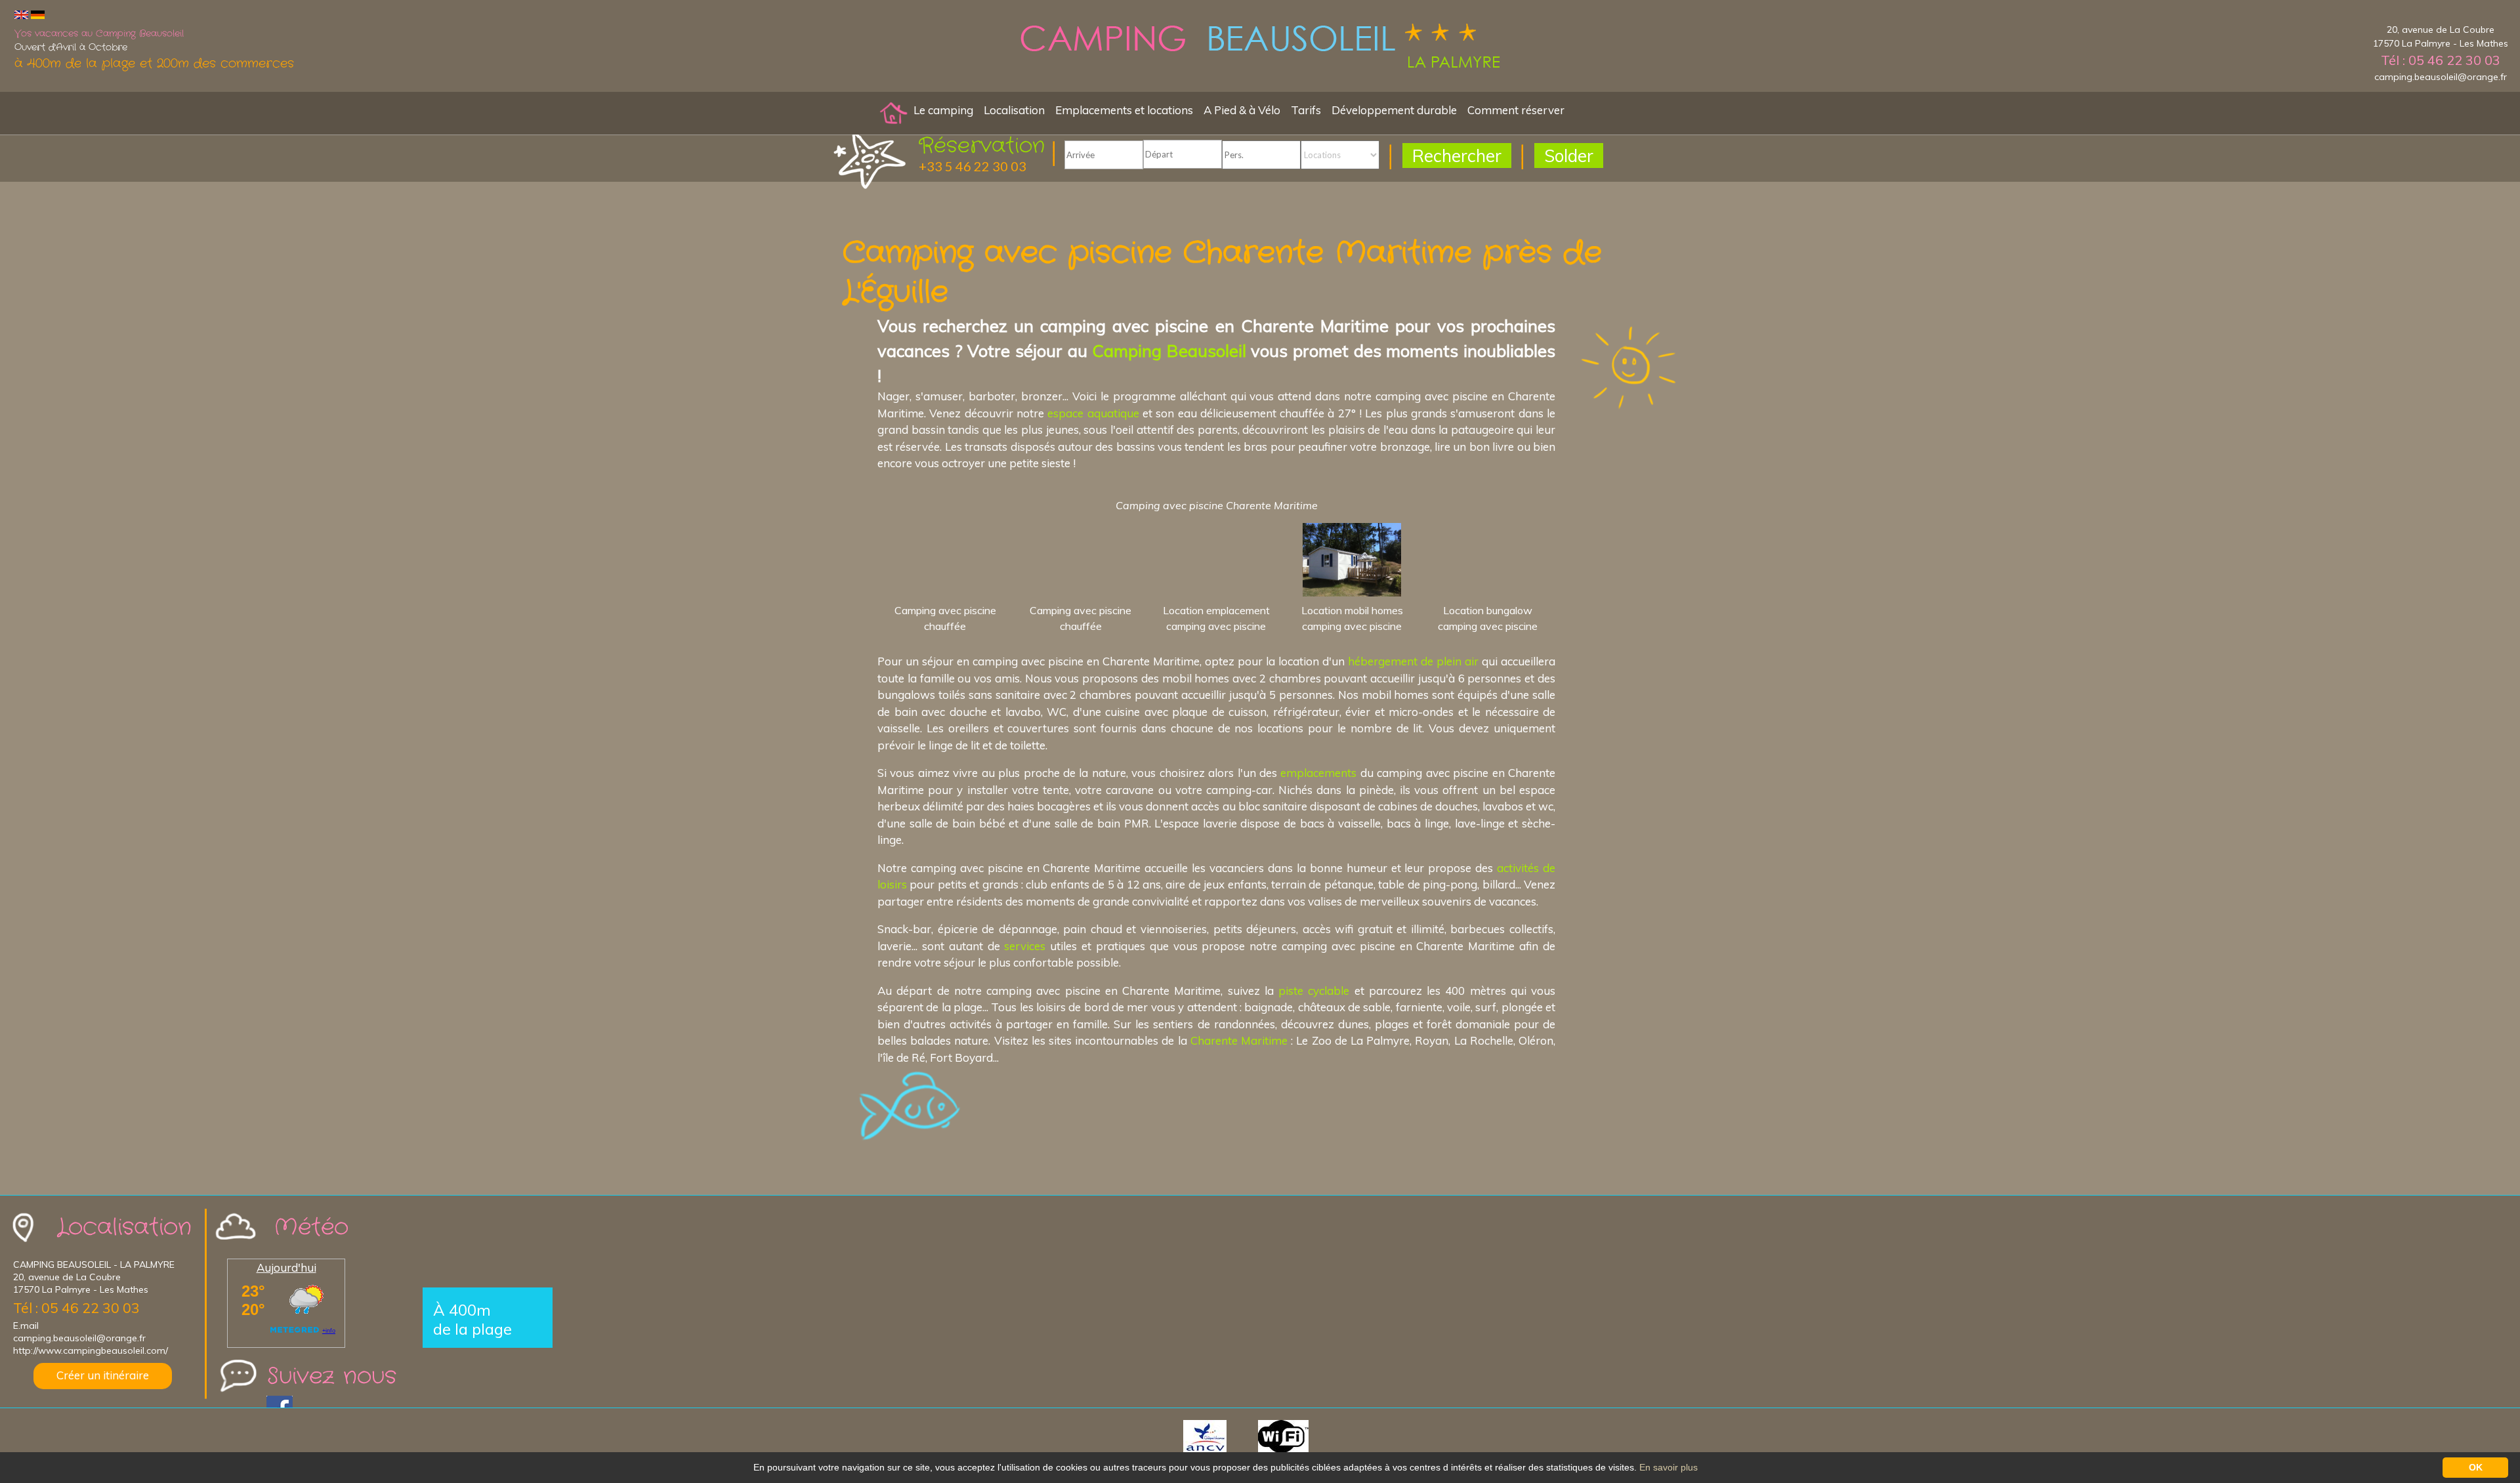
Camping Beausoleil (1169, 350)
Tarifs (1306, 110)
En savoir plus (1669, 1467)
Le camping (943, 110)
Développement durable (1394, 110)
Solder (1569, 156)
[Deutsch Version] (38, 14)
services (1025, 946)
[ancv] (1219, 1435)
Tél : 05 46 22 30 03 (2441, 60)
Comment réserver (1516, 110)
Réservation (982, 146)
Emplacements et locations (1124, 110)
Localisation (1014, 110)
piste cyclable (1314, 991)
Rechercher (1457, 156)
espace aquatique (1093, 413)
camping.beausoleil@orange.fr (2441, 77)
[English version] (21, 14)
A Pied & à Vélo (1242, 110)
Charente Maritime (1239, 1040)
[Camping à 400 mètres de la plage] (1260, 48)
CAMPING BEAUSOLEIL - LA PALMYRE (94, 1264)
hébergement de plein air (1413, 661)
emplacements (1318, 773)
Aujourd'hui (286, 1267)
